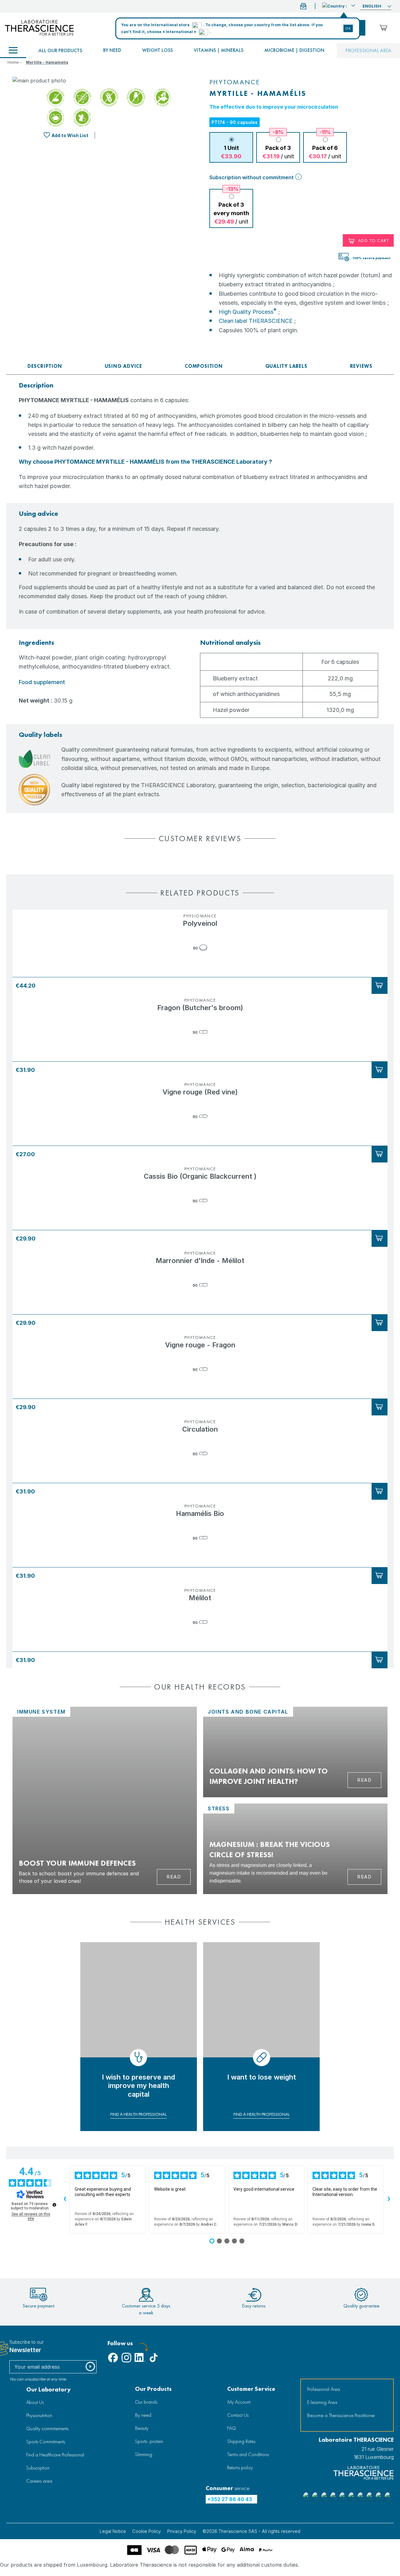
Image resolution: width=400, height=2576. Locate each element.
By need (112, 50)
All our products (60, 50)
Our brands (146, 2402)
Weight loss (157, 50)
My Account (239, 2402)
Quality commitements (47, 2428)
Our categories (13, 51)
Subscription (38, 2468)
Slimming (144, 2454)
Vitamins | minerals (219, 50)
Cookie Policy (147, 2531)
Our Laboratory (48, 2389)
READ (364, 1780)
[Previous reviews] (65, 2199)
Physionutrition (39, 2415)
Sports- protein (149, 2441)
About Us (35, 2402)
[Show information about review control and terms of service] (54, 2205)
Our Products (153, 2389)
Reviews (361, 366)
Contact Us (238, 2415)
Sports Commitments (46, 2442)
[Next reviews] (389, 2199)
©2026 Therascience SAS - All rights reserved (251, 2531)
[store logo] (39, 28)
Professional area (368, 50)
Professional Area (324, 2389)
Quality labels (286, 366)
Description (45, 366)
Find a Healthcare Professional (55, 2455)
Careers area (39, 2481)
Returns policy (240, 2467)
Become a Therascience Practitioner (341, 2415)
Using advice (124, 366)
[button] (339, 5)
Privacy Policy (182, 2531)
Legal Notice (113, 2531)
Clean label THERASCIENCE (256, 321)
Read (174, 1877)
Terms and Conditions (248, 2454)
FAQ (232, 2428)
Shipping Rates (241, 2441)
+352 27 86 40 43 (230, 2499)
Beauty (142, 2428)
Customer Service (251, 2389)
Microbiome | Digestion (294, 50)
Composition (204, 366)
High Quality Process (248, 312)
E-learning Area (322, 2402)
